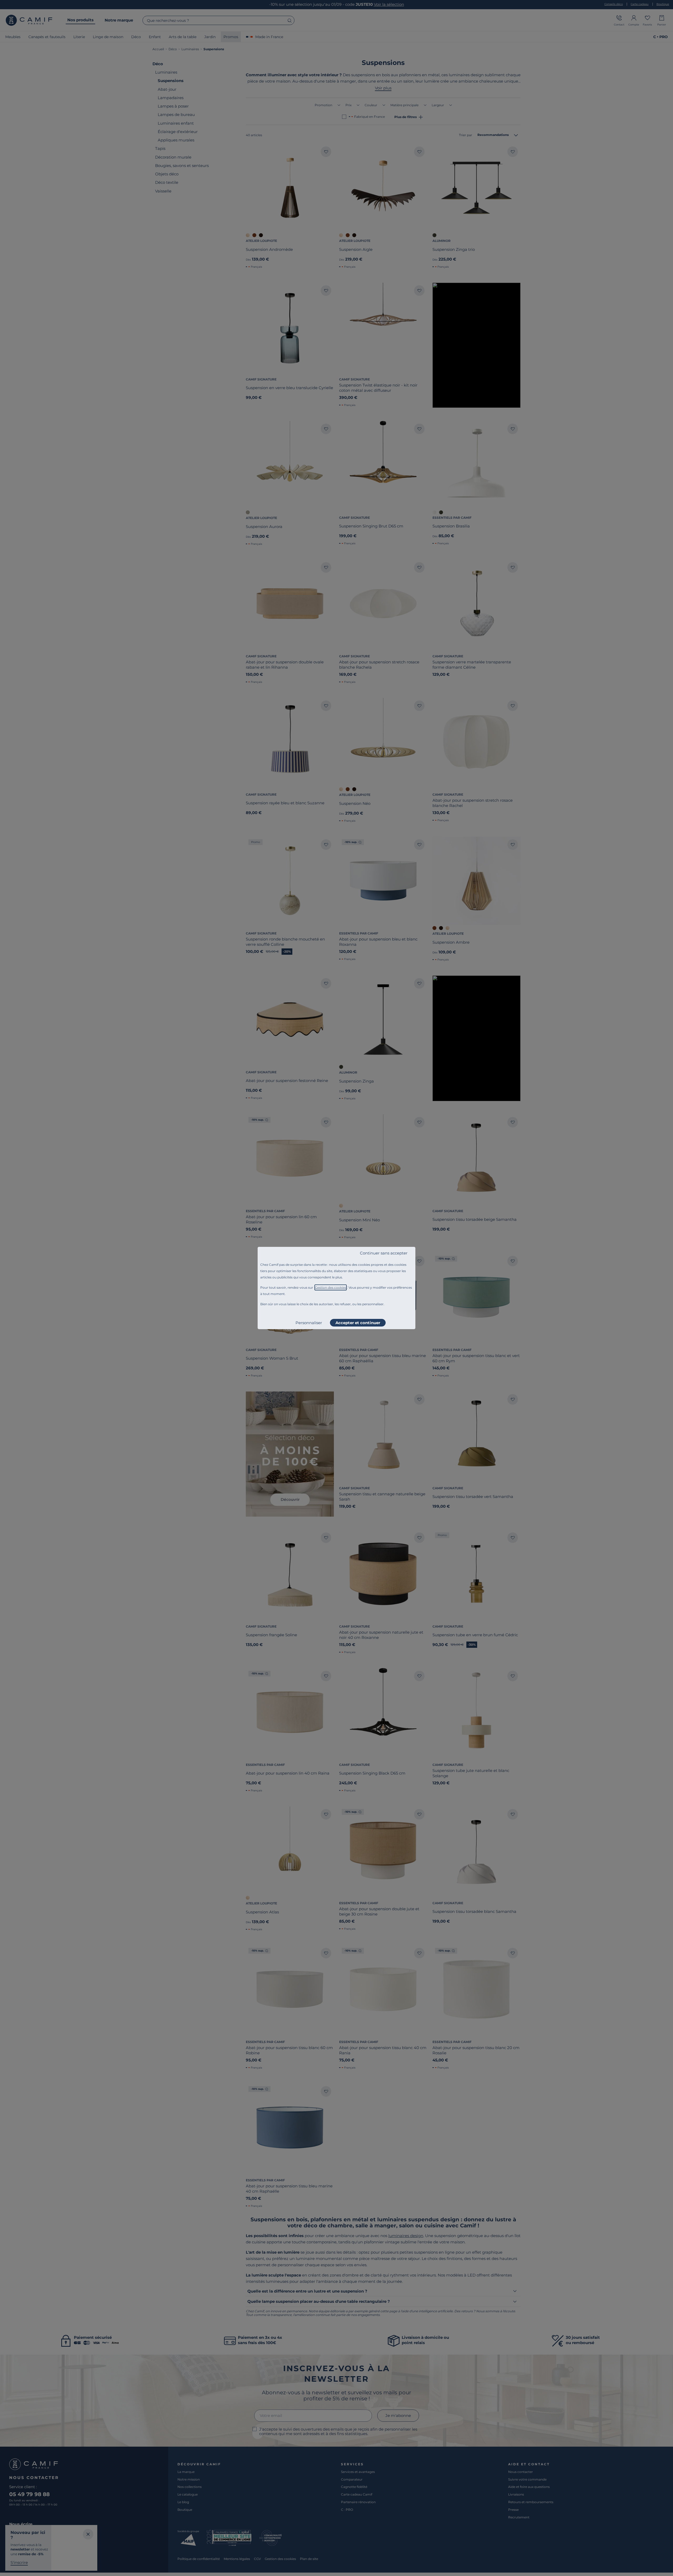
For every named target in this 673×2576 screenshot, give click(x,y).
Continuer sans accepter (384, 1253)
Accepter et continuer (358, 1323)
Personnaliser (309, 1323)
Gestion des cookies (331, 1287)
